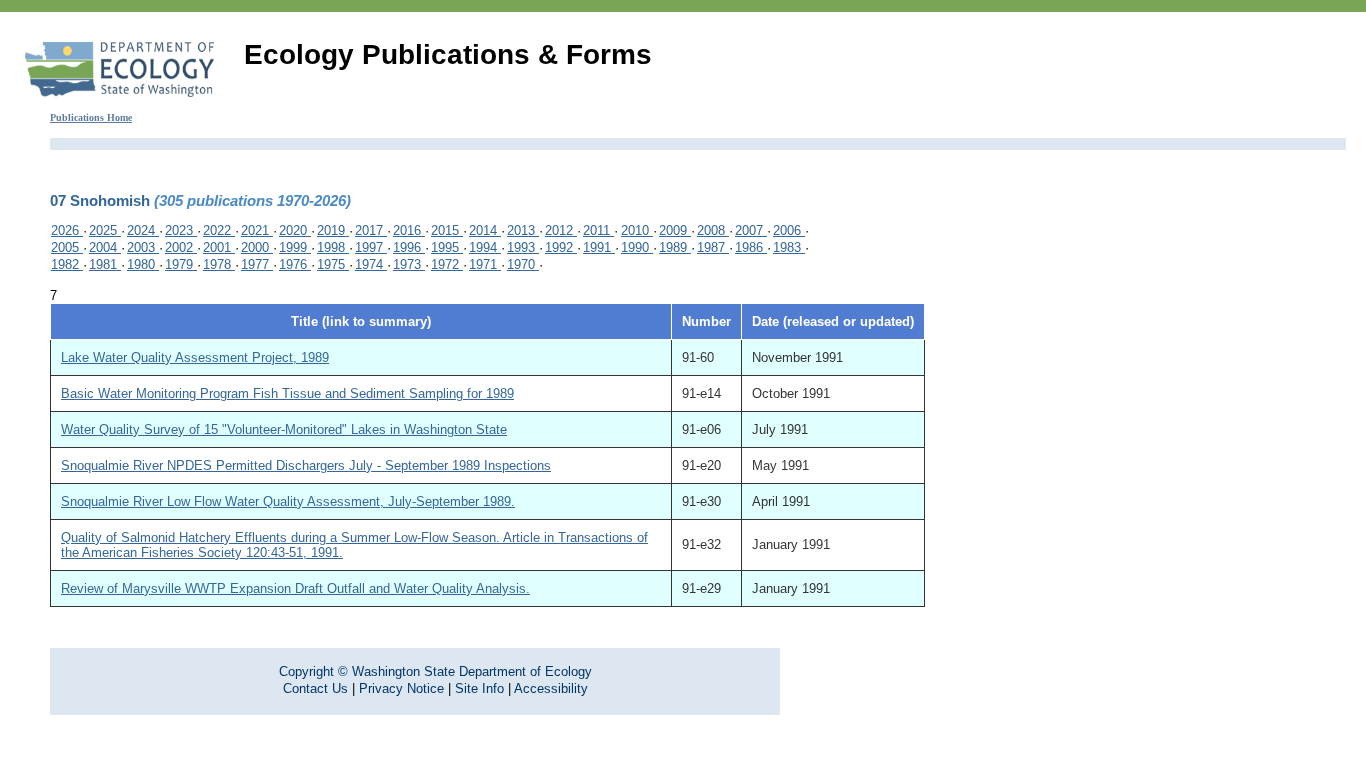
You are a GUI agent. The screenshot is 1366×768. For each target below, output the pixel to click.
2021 (257, 230)
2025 (105, 230)
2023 (181, 230)
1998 (333, 247)
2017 (371, 230)
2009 (675, 230)
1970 (523, 264)
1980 (143, 264)
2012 (561, 230)
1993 (523, 247)
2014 (485, 230)
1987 (713, 247)
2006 (789, 230)
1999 (295, 247)
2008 (713, 230)
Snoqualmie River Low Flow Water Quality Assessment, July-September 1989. (288, 501)
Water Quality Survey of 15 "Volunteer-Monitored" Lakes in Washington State (284, 429)
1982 (67, 264)
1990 (637, 247)
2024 (143, 230)
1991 (599, 247)
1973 (409, 264)
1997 (371, 247)
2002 (181, 247)
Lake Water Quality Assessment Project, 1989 (195, 357)
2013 (523, 230)
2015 (447, 230)
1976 (295, 264)
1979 (181, 264)
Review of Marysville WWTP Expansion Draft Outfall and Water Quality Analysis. (295, 588)
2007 (751, 230)
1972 (447, 264)
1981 (105, 264)
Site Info (479, 688)
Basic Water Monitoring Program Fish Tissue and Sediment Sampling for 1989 (287, 393)
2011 (598, 230)
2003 (143, 247)
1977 (257, 264)
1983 (789, 247)
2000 (257, 247)
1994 (485, 247)
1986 (751, 247)
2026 (67, 230)
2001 (219, 247)
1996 (409, 247)
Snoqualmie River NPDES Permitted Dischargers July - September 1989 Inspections (306, 465)
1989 (675, 247)
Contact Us (315, 688)
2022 (219, 230)
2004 (105, 247)
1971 (485, 264)
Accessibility (551, 688)
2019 (333, 230)
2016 (409, 230)
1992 (561, 247)
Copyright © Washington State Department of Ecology (435, 671)
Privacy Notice (401, 688)
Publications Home (91, 117)
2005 (67, 247)
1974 (371, 264)
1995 (447, 247)
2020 (295, 230)
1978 (219, 264)
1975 (333, 264)
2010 (637, 230)
